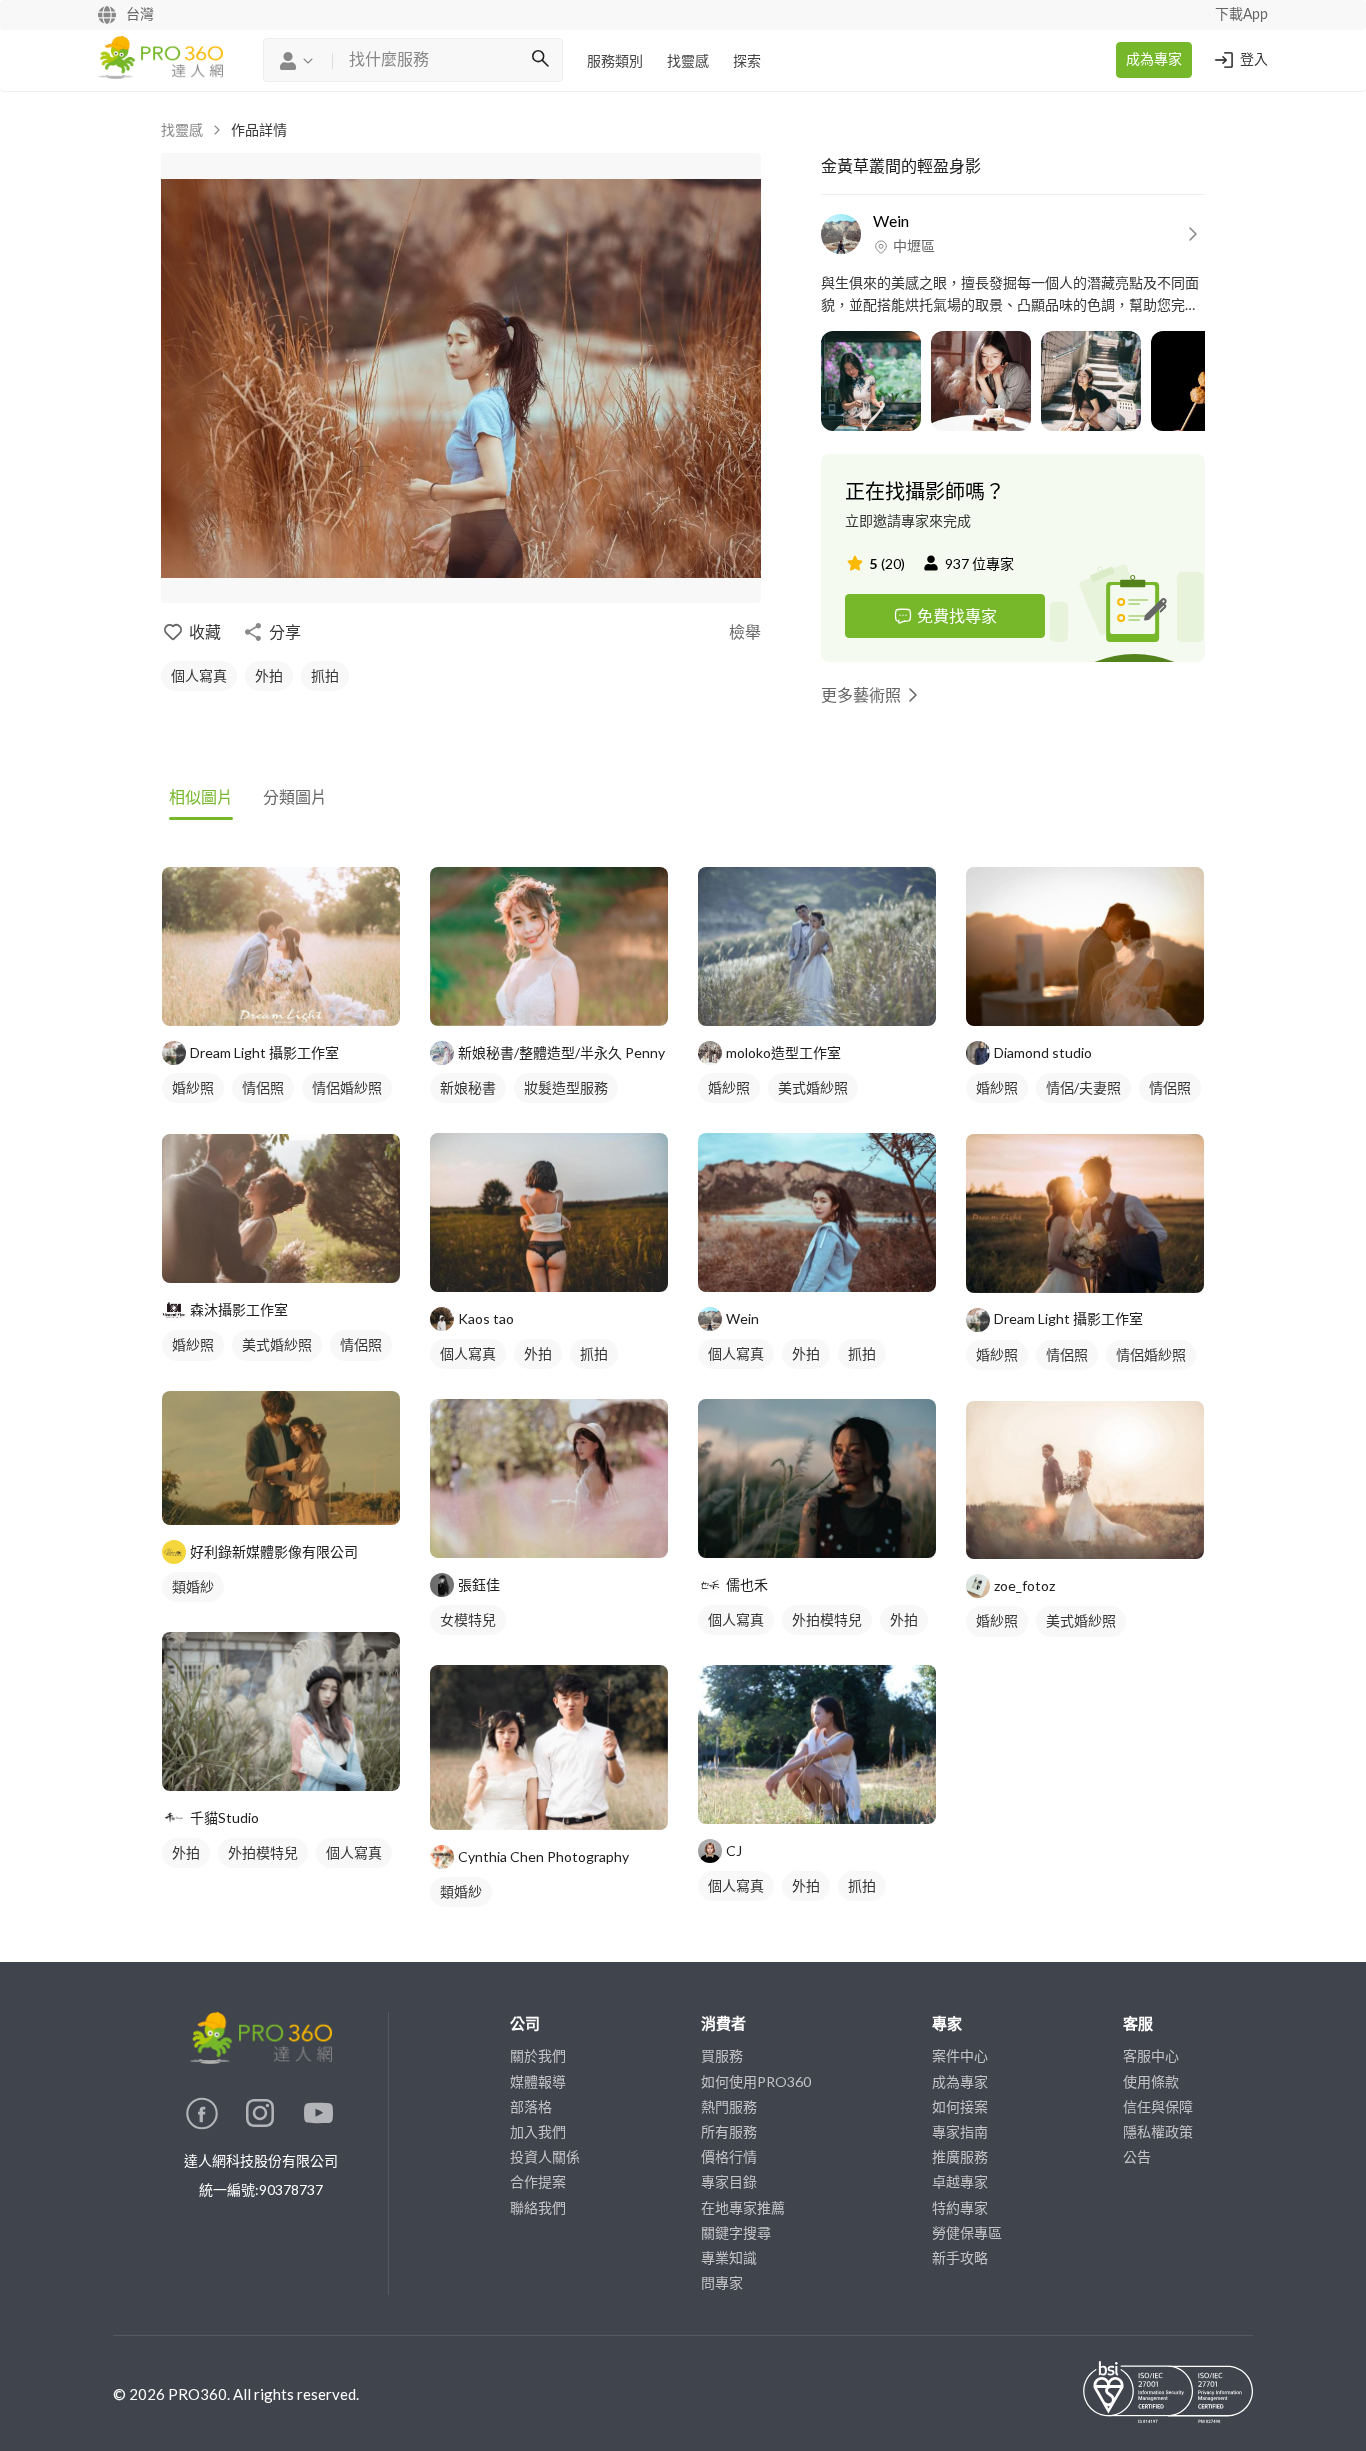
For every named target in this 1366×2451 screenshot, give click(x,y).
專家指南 (960, 2131)
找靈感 (688, 62)
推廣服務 (960, 2156)
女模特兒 (468, 1619)
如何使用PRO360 (756, 2081)
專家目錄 (729, 2181)
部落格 (531, 2106)
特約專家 (960, 2207)
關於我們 (538, 2055)
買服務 (722, 2055)
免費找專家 (957, 615)
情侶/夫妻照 (1083, 1087)
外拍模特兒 (263, 1852)
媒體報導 (538, 2081)
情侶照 (263, 1087)
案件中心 (960, 2055)
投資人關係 (545, 2156)
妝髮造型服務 (566, 1087)
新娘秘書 (468, 1087)
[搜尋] (540, 60)
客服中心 (1151, 2055)
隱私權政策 (1158, 2131)
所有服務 (729, 2131)
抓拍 (325, 675)
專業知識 (729, 2257)
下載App (1241, 15)
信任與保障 (1158, 2106)
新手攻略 (960, 2257)
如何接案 (960, 2106)
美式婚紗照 (277, 1344)
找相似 (311, 1000)
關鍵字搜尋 (736, 2232)
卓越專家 (960, 2181)
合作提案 (538, 2181)
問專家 (722, 2282)
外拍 (269, 675)
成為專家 (1154, 60)
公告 (1137, 2156)
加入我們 (538, 2131)
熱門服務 (729, 2106)
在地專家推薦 (743, 2207)
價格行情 (729, 2156)
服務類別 (615, 62)
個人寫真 (199, 675)
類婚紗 (193, 1586)
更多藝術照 (861, 694)
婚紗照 (193, 1087)
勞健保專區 (967, 2232)
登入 (1254, 60)
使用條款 (1151, 2081)
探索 (747, 62)
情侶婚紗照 (347, 1087)
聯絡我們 (538, 2207)
